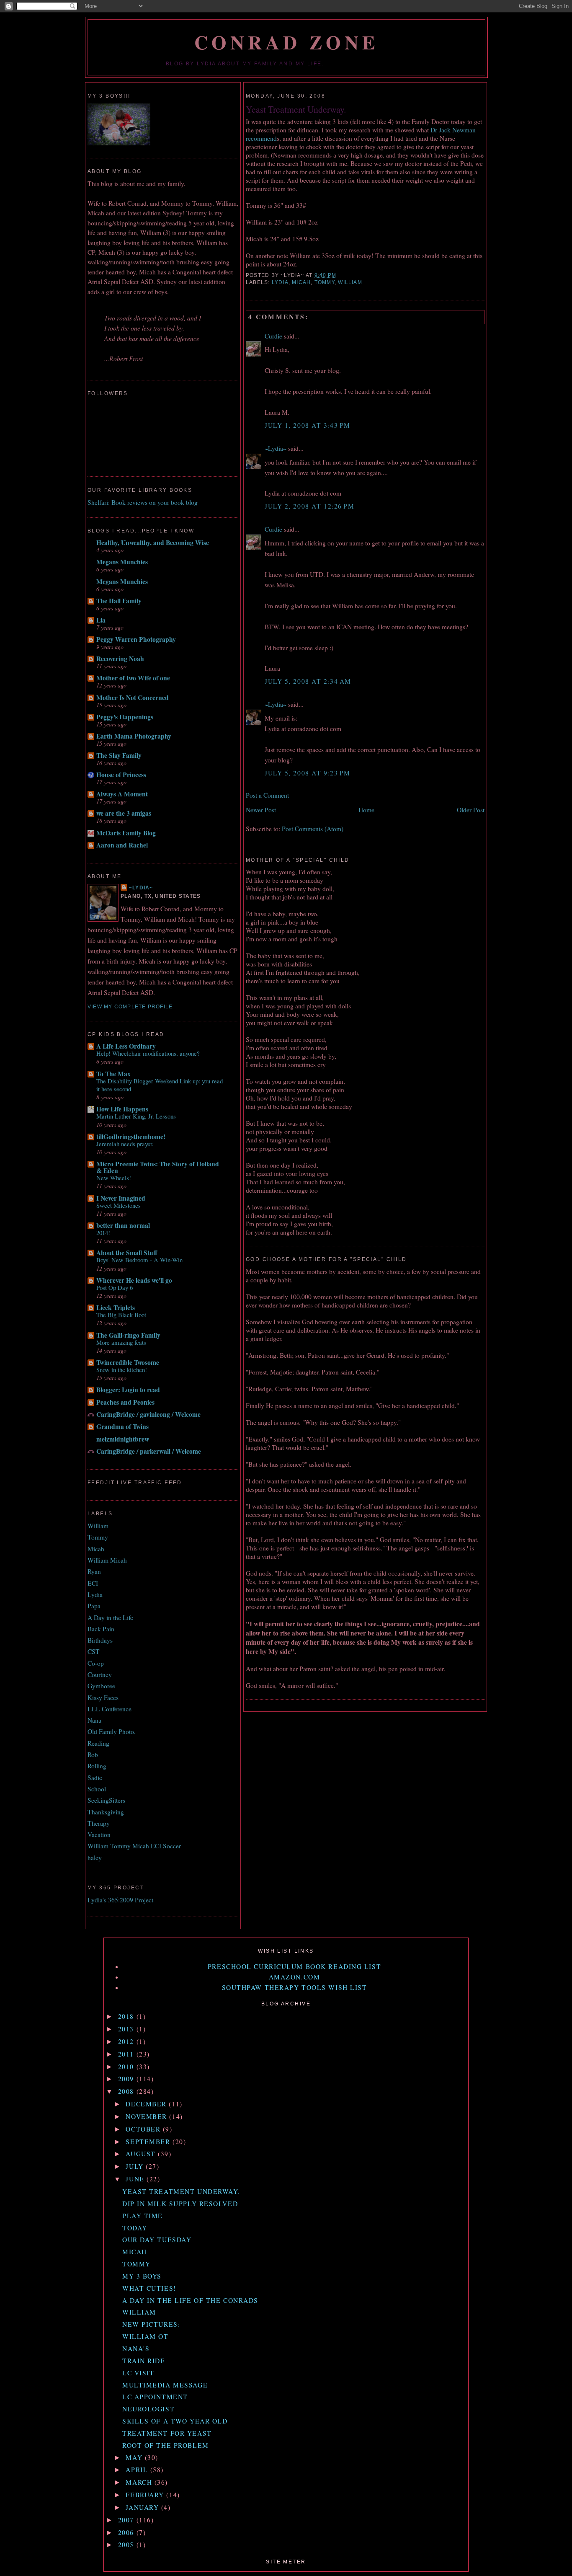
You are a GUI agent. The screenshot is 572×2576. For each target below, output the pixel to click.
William (350, 282)
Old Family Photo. (112, 1731)
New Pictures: (151, 2324)
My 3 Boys (142, 2276)
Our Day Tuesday (157, 2240)
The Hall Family (119, 601)
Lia (101, 620)
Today (135, 2228)
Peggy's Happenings (125, 717)
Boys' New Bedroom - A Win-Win (139, 1260)
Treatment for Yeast (167, 2433)
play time (143, 2216)
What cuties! (149, 2288)
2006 (127, 2532)
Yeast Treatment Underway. (296, 109)
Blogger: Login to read (128, 1390)
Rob (93, 1754)
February (146, 2495)
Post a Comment (267, 795)
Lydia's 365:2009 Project (120, 1900)
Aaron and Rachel (122, 845)
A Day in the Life (110, 1617)
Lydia (280, 282)
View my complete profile (130, 1007)
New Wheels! (114, 1178)
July (136, 2166)
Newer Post (261, 810)
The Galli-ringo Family (128, 1335)
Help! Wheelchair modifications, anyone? (148, 1053)
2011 (127, 2054)
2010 (127, 2067)
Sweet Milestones (119, 1205)
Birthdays (100, 1640)
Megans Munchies (122, 562)
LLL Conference (110, 1709)
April (138, 2470)
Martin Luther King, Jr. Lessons (136, 1116)
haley (95, 1858)
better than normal (123, 1225)
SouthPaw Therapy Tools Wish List (295, 1987)
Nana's (136, 2349)
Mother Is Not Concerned (133, 698)
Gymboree (101, 1686)
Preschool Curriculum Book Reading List (294, 1966)
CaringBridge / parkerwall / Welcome (149, 1451)
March (140, 2482)
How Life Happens (122, 1109)
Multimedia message (165, 2385)
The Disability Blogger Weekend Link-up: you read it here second (160, 1085)
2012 (127, 2041)
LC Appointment (155, 2397)
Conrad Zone (287, 42)
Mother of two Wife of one (133, 678)
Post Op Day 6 (115, 1287)
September (149, 2142)
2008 (127, 2091)
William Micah (107, 1560)
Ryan (94, 1571)
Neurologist (148, 2409)
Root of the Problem (166, 2445)
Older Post (471, 810)
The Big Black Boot (121, 1315)
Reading (98, 1743)
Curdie (273, 336)
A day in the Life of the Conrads (190, 2300)
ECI (93, 1583)
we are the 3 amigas (124, 813)
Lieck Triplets (116, 1307)
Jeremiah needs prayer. (125, 1144)
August (142, 2154)
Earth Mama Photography (134, 736)
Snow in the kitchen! (122, 1369)
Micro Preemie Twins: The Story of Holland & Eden (158, 1167)
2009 (127, 2079)
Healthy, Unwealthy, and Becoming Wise (153, 543)
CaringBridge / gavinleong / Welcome (148, 1414)
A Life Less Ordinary (126, 1046)
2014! (103, 1232)
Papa (94, 1606)
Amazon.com (295, 1977)
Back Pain (101, 1629)
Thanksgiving (106, 1812)
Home (366, 810)
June (136, 2179)
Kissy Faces (103, 1698)
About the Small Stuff (127, 1253)
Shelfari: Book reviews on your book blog (143, 502)
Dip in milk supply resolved (180, 2204)
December (147, 2104)
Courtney (100, 1674)
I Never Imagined (121, 1198)
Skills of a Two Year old (175, 2421)
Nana (94, 1720)
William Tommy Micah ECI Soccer (134, 1846)
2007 (127, 2520)
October (144, 2129)
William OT (146, 2336)
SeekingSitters (106, 1800)
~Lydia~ (276, 448)
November (147, 2116)
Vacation (99, 1834)
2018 (127, 2016)
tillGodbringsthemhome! (131, 1137)
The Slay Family (119, 755)
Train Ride (144, 2361)
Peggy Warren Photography (136, 639)
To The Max (113, 1074)
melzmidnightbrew (123, 1439)
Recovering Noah (120, 659)
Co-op (96, 1663)
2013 (127, 2029)
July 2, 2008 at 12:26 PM (309, 506)
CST (94, 1651)
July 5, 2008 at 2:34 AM (308, 681)
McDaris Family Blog (126, 833)
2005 (127, 2545)
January (143, 2507)
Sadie (95, 1778)
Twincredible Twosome (128, 1362)
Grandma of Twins (122, 1426)
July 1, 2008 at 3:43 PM (308, 425)
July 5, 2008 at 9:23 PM (308, 773)
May (135, 2457)
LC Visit (138, 2373)
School (97, 1789)
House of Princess (121, 775)
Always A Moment (122, 794)
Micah (301, 282)
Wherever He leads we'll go (134, 1280)
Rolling (97, 1766)
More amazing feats (121, 1342)
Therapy (99, 1823)
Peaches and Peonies (125, 1402)
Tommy (325, 282)
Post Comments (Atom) (313, 829)
